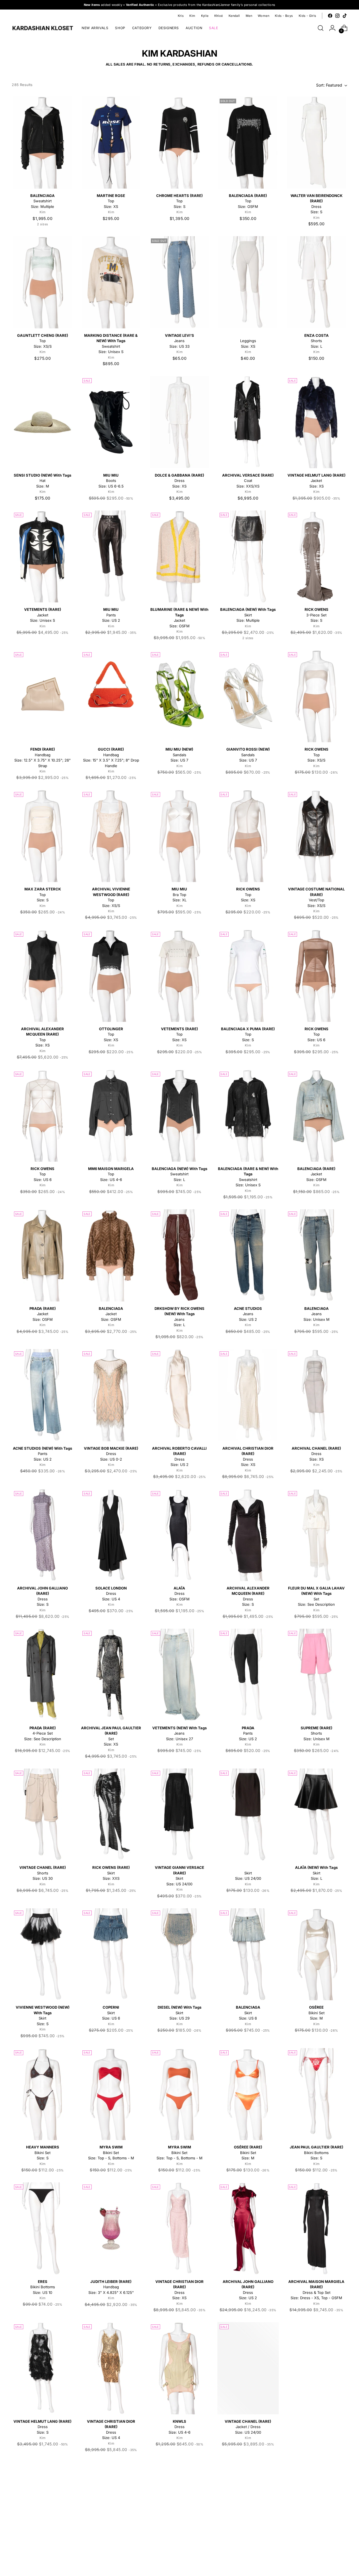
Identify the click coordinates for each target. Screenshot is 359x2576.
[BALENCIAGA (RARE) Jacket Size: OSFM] (317, 1116)
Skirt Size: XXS (111, 1873)
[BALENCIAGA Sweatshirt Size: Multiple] (42, 142)
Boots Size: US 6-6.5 (111, 481)
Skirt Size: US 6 (111, 2013)
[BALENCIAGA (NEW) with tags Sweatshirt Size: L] (179, 1116)
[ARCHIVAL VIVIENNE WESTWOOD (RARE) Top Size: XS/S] (111, 836)
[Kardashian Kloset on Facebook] (330, 16)
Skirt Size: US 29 (179, 2013)
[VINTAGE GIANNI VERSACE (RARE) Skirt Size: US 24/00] (179, 1815)
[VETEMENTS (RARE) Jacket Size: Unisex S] (42, 557)
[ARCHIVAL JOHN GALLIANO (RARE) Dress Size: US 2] (248, 2228)
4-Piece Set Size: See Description (43, 1733)
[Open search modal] (321, 28)
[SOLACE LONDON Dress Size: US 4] (111, 1535)
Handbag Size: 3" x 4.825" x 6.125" (111, 2287)
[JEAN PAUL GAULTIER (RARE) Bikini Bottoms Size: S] (317, 2094)
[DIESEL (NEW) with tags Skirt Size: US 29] (179, 1954)
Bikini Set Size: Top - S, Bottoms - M (111, 2153)
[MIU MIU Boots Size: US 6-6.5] (111, 422)
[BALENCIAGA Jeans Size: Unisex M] (317, 1255)
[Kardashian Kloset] (43, 28)
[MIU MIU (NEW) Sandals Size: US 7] (179, 696)
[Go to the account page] (332, 28)
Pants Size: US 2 (111, 615)
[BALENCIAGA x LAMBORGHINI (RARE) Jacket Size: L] (317, 2508)
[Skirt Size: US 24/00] (248, 1815)
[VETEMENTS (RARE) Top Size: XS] (179, 976)
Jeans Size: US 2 (248, 1314)
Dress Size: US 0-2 (111, 1454)
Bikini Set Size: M (317, 2013)
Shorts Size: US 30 (43, 1873)
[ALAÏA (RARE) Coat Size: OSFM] (42, 2508)
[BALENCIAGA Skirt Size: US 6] (248, 1954)
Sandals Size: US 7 (179, 755)
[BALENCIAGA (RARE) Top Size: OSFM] (248, 142)
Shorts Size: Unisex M (317, 1733)
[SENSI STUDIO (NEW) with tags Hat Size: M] (42, 422)
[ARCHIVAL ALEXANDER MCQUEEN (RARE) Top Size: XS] (42, 976)
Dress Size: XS (179, 481)
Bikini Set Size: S (43, 2153)
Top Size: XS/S (43, 341)
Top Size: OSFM (248, 201)
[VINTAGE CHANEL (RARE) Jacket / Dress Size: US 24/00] (248, 2368)
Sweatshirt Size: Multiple (42, 201)
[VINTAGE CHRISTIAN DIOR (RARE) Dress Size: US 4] (111, 2368)
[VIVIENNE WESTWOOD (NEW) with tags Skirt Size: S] (42, 1954)
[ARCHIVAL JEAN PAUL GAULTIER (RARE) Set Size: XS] (111, 1675)
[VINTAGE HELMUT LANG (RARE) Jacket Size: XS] (317, 422)
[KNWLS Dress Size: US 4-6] (179, 2368)
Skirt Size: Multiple (248, 615)
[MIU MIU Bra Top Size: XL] (179, 836)
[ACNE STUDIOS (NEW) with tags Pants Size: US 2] (42, 1395)
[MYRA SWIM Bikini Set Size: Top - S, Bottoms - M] (111, 2094)
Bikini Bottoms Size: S (317, 2153)
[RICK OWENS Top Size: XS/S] (317, 696)
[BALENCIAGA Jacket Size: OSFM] (111, 1255)
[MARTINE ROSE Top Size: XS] (111, 142)
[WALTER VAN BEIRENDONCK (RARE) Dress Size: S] (317, 142)
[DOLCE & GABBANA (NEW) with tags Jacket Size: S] (248, 2508)
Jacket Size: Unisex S (43, 615)
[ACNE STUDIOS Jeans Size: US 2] (248, 1255)
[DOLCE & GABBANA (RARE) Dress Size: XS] (179, 422)
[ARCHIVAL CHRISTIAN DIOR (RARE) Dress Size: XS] (248, 1395)
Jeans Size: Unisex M (317, 1314)
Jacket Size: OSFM (316, 1174)
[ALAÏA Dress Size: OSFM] (179, 1535)
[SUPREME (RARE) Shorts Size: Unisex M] (317, 1675)
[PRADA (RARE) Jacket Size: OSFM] (42, 1255)
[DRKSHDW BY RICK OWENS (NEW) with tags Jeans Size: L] (179, 1255)
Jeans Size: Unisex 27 (179, 1733)
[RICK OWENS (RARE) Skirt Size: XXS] (111, 1815)
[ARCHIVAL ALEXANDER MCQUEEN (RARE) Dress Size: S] (248, 1535)
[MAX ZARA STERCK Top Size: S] (42, 836)
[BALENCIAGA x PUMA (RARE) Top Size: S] (248, 976)
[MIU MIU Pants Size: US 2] (111, 557)
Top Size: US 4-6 (111, 1174)
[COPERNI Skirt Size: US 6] (111, 1954)
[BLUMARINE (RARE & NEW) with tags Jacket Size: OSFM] (179, 557)
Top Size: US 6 (317, 1034)
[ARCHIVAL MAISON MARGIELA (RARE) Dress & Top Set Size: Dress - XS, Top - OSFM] (317, 2228)
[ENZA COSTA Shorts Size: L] (317, 282)
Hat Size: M (42, 481)
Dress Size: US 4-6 (179, 2427)
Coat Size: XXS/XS (248, 481)
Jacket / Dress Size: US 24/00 (248, 2427)
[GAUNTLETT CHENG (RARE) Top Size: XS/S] (42, 282)
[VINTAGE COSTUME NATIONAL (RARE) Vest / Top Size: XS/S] (317, 836)
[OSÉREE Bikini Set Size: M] (317, 1954)
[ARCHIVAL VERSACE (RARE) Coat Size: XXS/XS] (248, 422)
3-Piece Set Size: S (317, 615)
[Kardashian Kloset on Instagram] (337, 16)
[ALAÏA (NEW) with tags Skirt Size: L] (317, 1815)
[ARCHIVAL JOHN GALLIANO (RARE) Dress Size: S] (42, 1535)
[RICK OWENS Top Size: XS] (248, 836)
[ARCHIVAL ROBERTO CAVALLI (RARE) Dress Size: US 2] (179, 1395)
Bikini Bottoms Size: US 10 (43, 2287)
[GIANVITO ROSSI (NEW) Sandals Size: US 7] (248, 696)
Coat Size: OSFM (316, 2427)
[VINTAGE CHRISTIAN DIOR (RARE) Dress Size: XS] (179, 2228)
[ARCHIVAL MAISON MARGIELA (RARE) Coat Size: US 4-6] (111, 2508)
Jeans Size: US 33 (179, 341)
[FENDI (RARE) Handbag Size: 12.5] (42, 696)
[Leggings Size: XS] (248, 282)
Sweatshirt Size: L (179, 1174)
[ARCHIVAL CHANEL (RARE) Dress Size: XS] (317, 1395)
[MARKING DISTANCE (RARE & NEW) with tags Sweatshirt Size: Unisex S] (111, 282)
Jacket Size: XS (317, 481)
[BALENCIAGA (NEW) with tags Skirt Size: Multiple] (248, 557)
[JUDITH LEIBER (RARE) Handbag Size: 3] (111, 2228)
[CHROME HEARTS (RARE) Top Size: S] (179, 142)
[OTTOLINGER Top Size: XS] (111, 976)
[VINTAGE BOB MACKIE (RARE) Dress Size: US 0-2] (111, 1395)
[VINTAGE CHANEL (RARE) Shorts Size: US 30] (42, 1815)
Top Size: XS (111, 201)
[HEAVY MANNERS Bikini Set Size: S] (42, 2094)
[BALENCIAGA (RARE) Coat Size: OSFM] (179, 2508)
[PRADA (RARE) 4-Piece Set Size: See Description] (42, 1675)
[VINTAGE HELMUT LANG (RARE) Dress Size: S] (42, 2368)
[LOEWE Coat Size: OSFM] (317, 2368)
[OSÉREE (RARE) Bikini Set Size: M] (248, 2094)
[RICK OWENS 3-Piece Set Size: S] (317, 557)
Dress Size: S (42, 2427)
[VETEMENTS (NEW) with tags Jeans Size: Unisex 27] (179, 1675)
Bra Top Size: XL (179, 894)
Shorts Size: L (317, 341)
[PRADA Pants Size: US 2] (248, 1675)
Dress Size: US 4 (111, 1594)
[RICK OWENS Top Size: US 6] (317, 976)
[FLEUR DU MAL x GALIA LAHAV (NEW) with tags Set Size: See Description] (317, 1535)
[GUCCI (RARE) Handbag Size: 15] (111, 696)
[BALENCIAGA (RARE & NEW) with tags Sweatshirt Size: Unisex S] (248, 1116)
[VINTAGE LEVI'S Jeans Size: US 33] (179, 282)
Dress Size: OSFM (179, 1594)
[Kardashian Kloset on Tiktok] (345, 16)
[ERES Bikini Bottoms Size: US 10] (42, 2228)
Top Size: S (179, 201)
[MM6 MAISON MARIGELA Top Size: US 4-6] (111, 1116)
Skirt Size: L (316, 1873)
